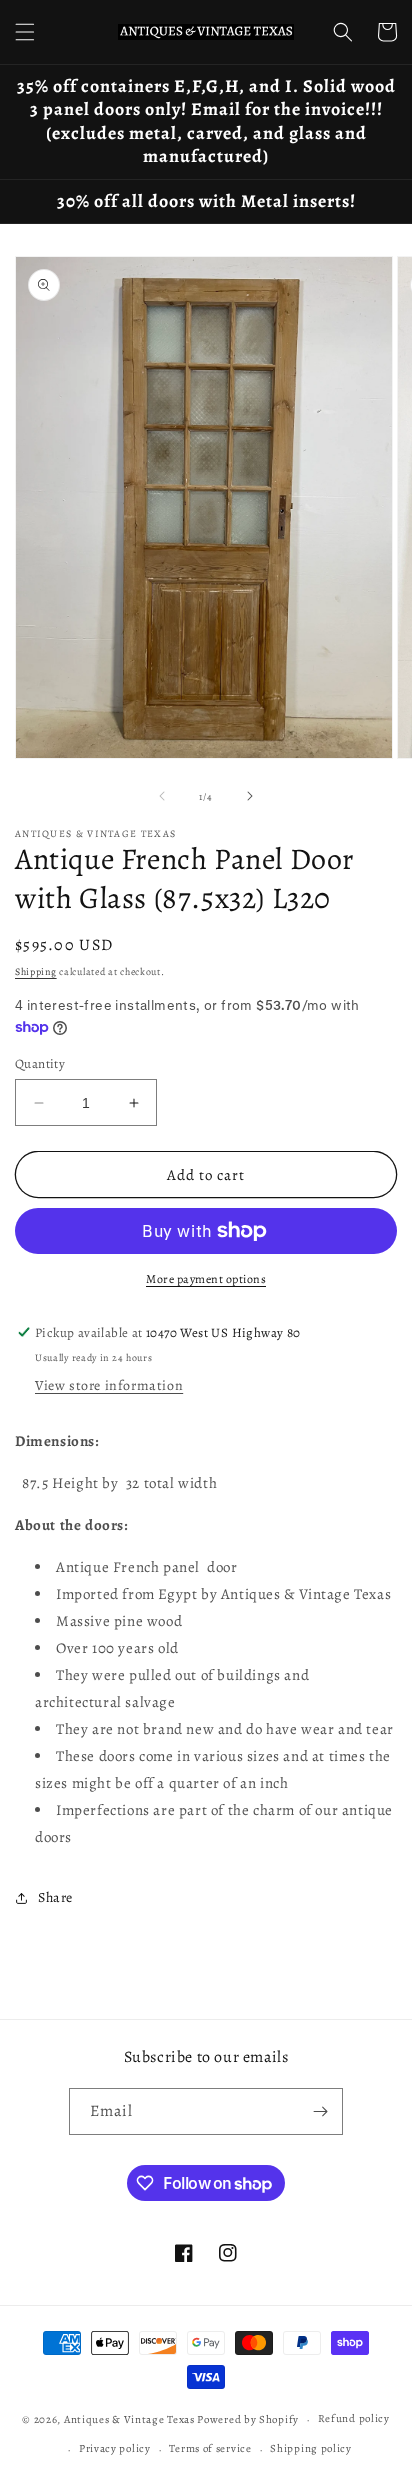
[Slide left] (162, 796)
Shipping (36, 971)
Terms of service (210, 2448)
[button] (25, 32)
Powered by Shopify (248, 2419)
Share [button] (55, 1897)
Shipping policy (311, 2448)
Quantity (40, 1063)
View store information (109, 1385)
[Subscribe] (320, 2111)
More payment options (206, 1279)
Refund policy (354, 2418)
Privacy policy (115, 2448)
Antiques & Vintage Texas (129, 2419)
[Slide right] (250, 796)
